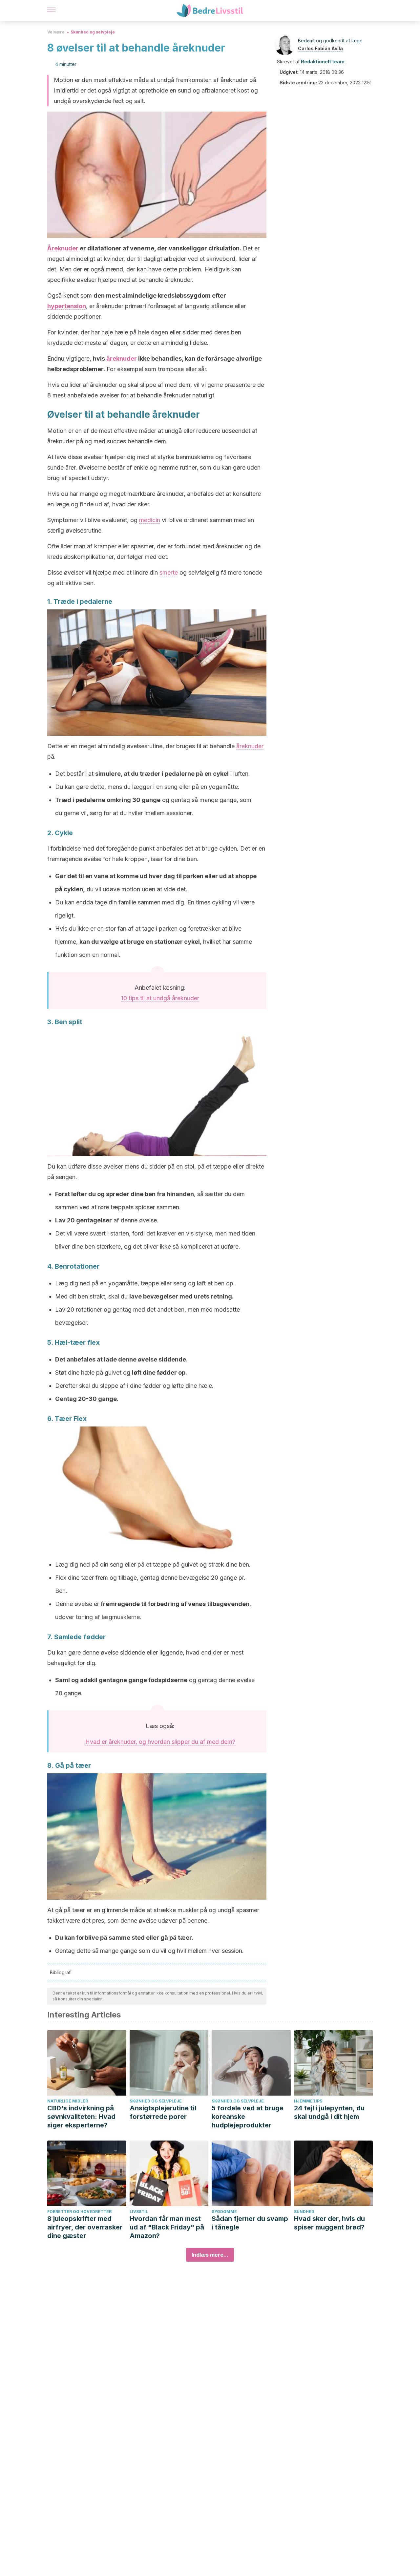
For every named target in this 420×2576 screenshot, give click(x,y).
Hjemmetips (308, 2101)
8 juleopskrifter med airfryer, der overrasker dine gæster (85, 2227)
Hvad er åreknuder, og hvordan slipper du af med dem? (160, 1742)
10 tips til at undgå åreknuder (160, 998)
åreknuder (122, 359)
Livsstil (139, 2212)
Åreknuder (63, 248)
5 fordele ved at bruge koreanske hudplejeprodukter (248, 2117)
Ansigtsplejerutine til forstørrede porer (163, 2112)
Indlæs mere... (210, 2255)
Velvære (56, 32)
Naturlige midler (68, 2101)
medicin (150, 520)
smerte (169, 572)
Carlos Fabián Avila (320, 48)
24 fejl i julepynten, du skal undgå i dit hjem (329, 2112)
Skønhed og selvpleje (93, 32)
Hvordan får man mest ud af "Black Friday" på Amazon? (167, 2227)
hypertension (67, 306)
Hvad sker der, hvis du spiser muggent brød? (329, 2223)
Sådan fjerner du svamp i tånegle (250, 2223)
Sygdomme (224, 2212)
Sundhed (304, 2212)
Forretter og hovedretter (79, 2212)
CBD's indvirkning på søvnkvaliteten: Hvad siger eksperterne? (81, 2117)
